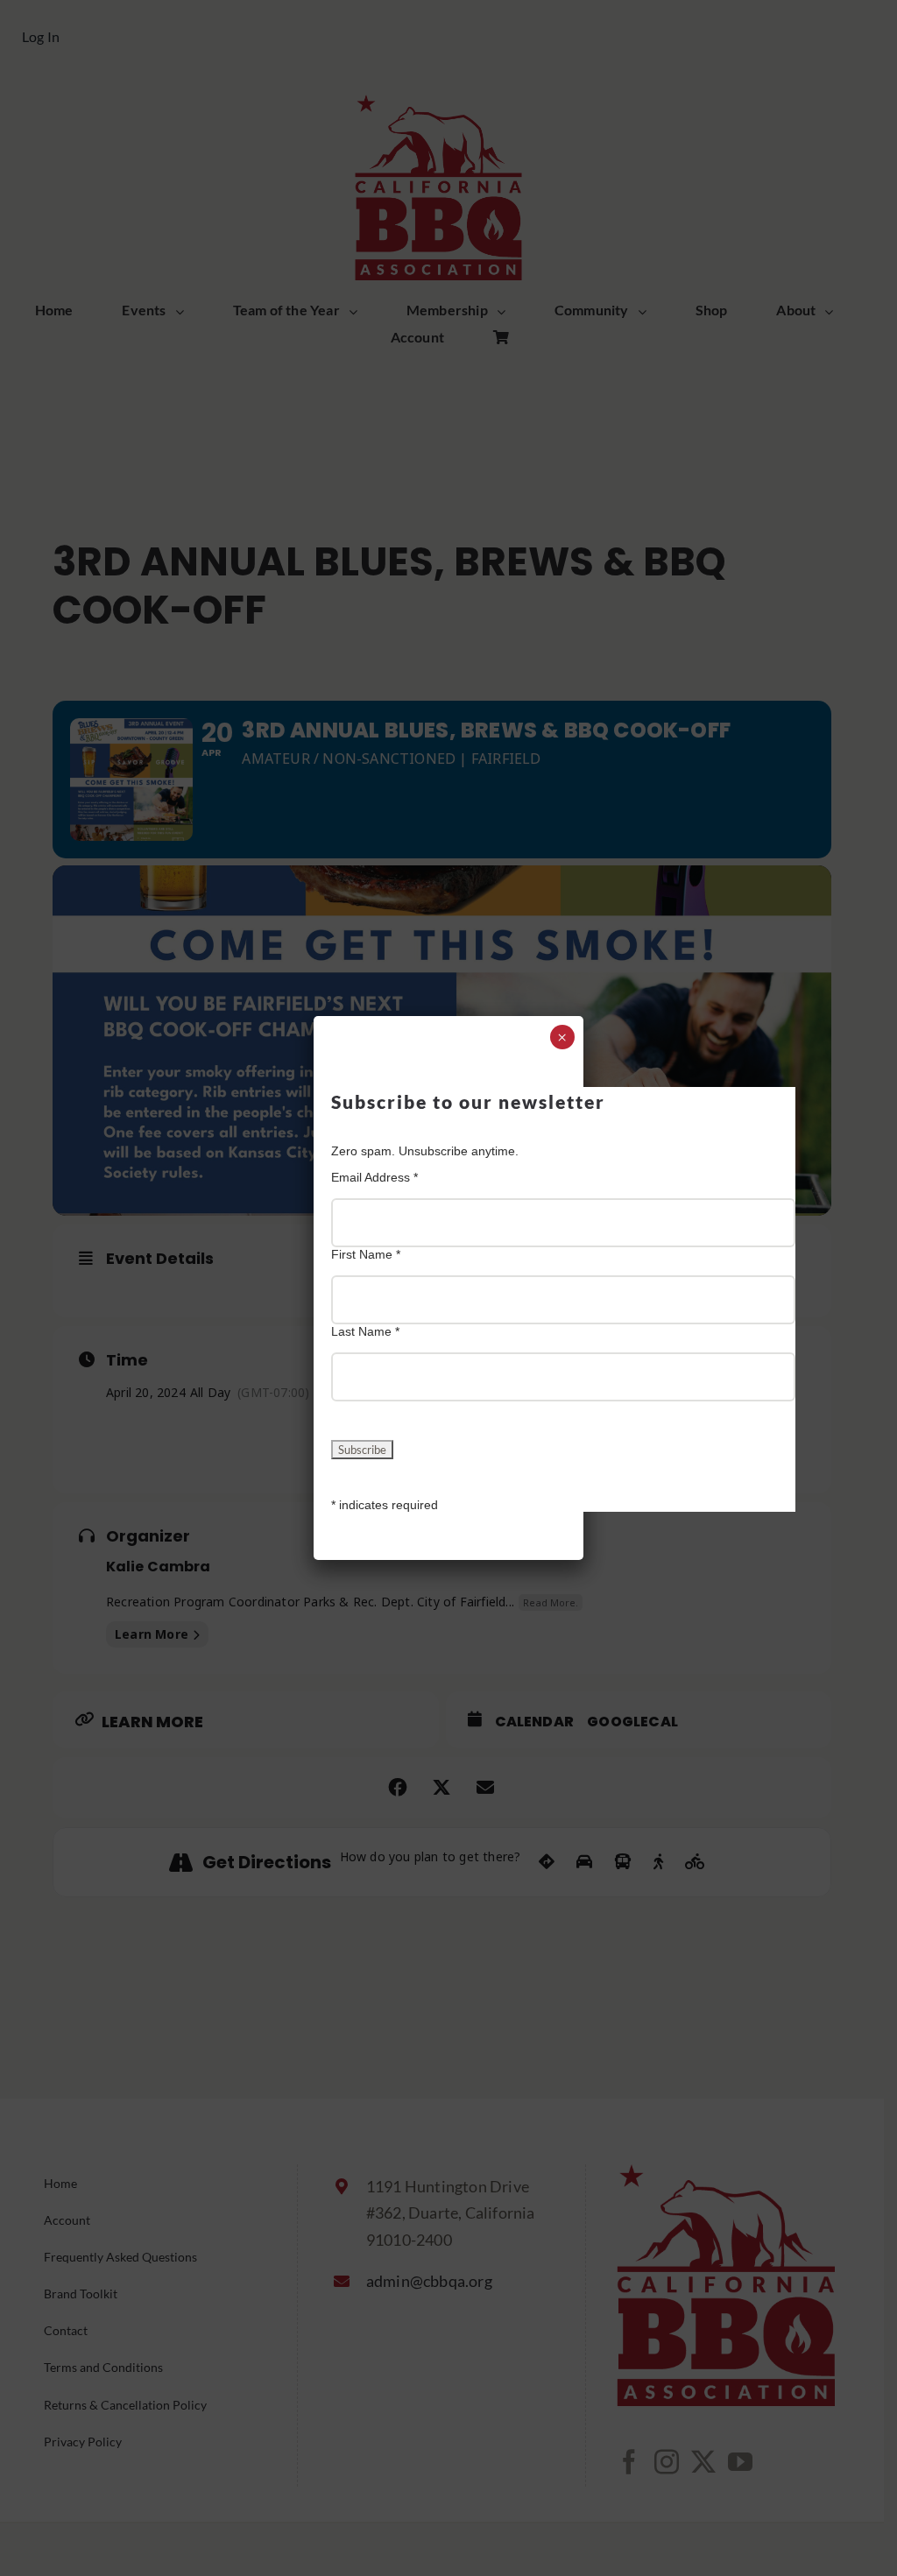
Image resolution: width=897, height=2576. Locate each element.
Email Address (374, 1177)
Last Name (365, 1331)
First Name (366, 1254)
